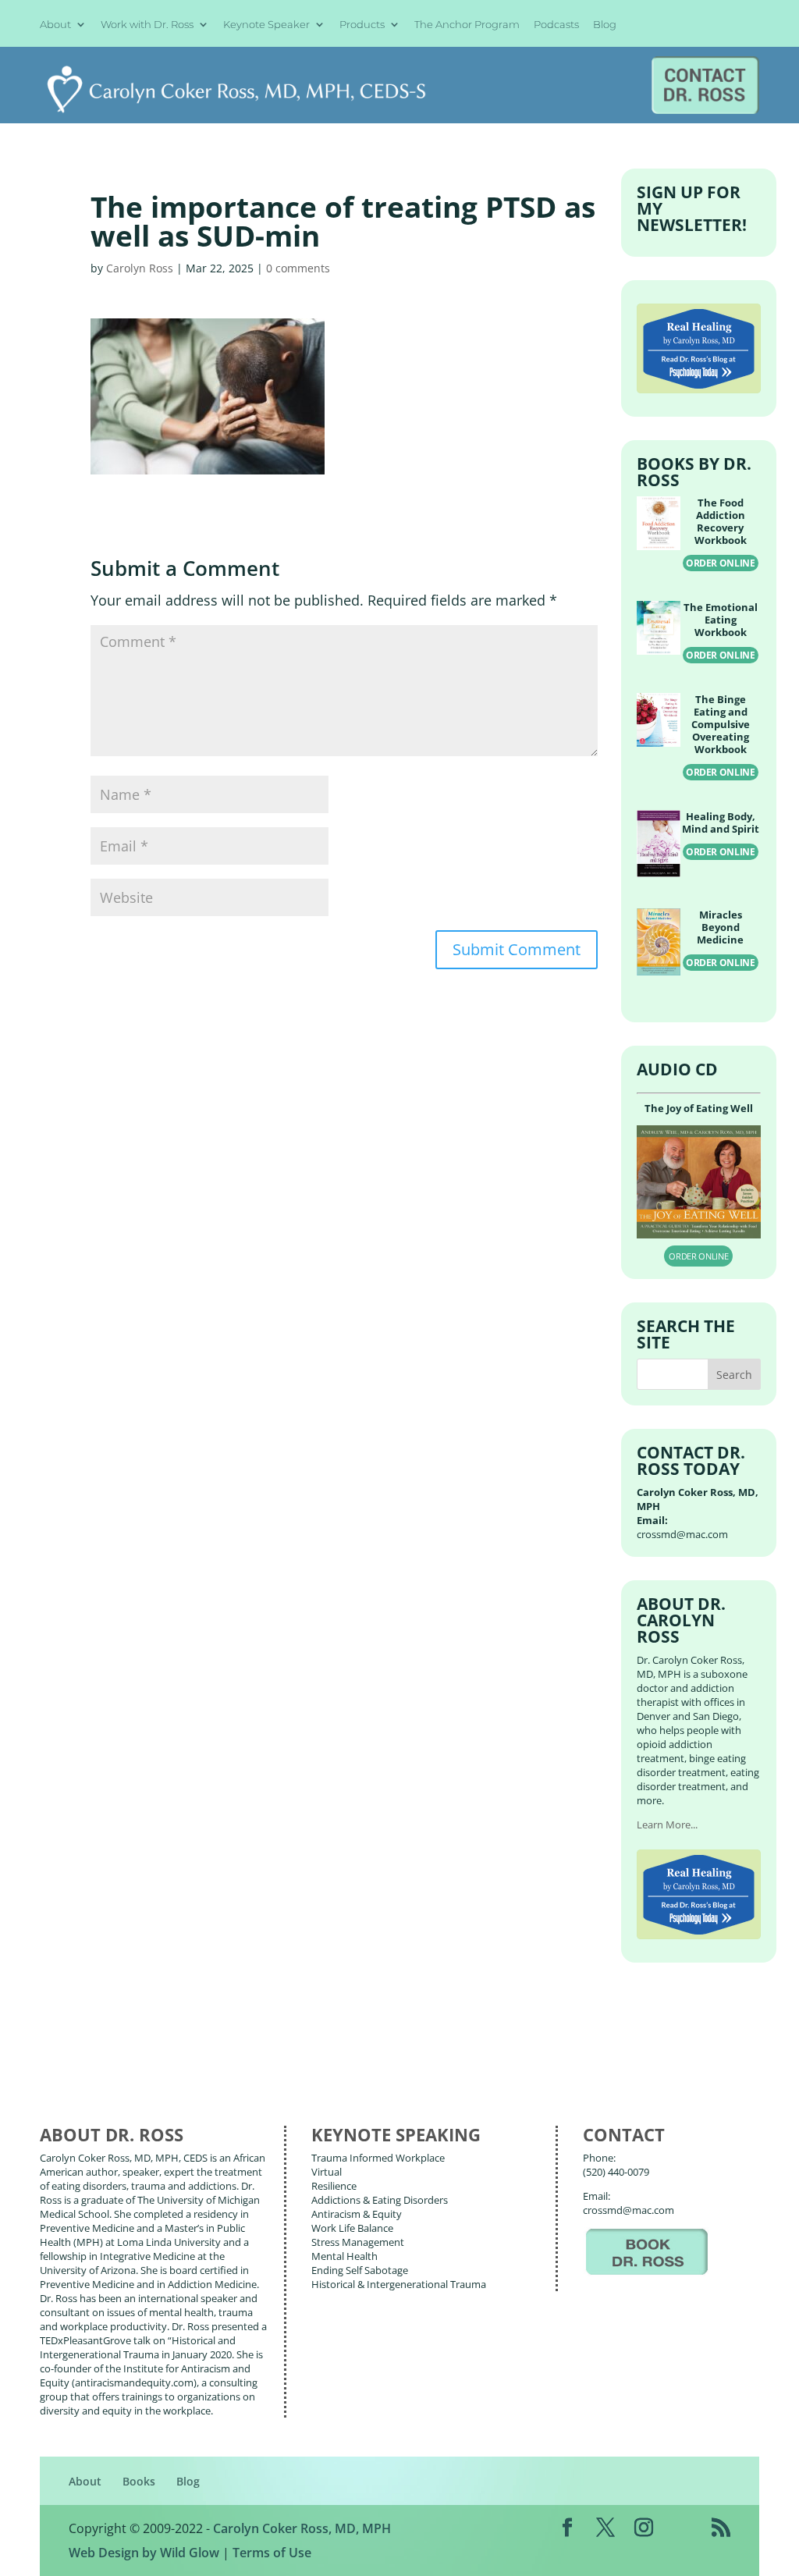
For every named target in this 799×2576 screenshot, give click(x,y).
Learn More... (667, 1825)
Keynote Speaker (266, 25)
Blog (605, 25)
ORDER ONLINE (721, 563)
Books (139, 2481)
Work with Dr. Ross (147, 25)
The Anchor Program (467, 25)
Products (362, 25)
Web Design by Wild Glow (144, 2553)
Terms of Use (272, 2553)
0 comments (298, 268)
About (55, 25)
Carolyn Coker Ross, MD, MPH (302, 2528)
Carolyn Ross (140, 268)
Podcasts (556, 25)
